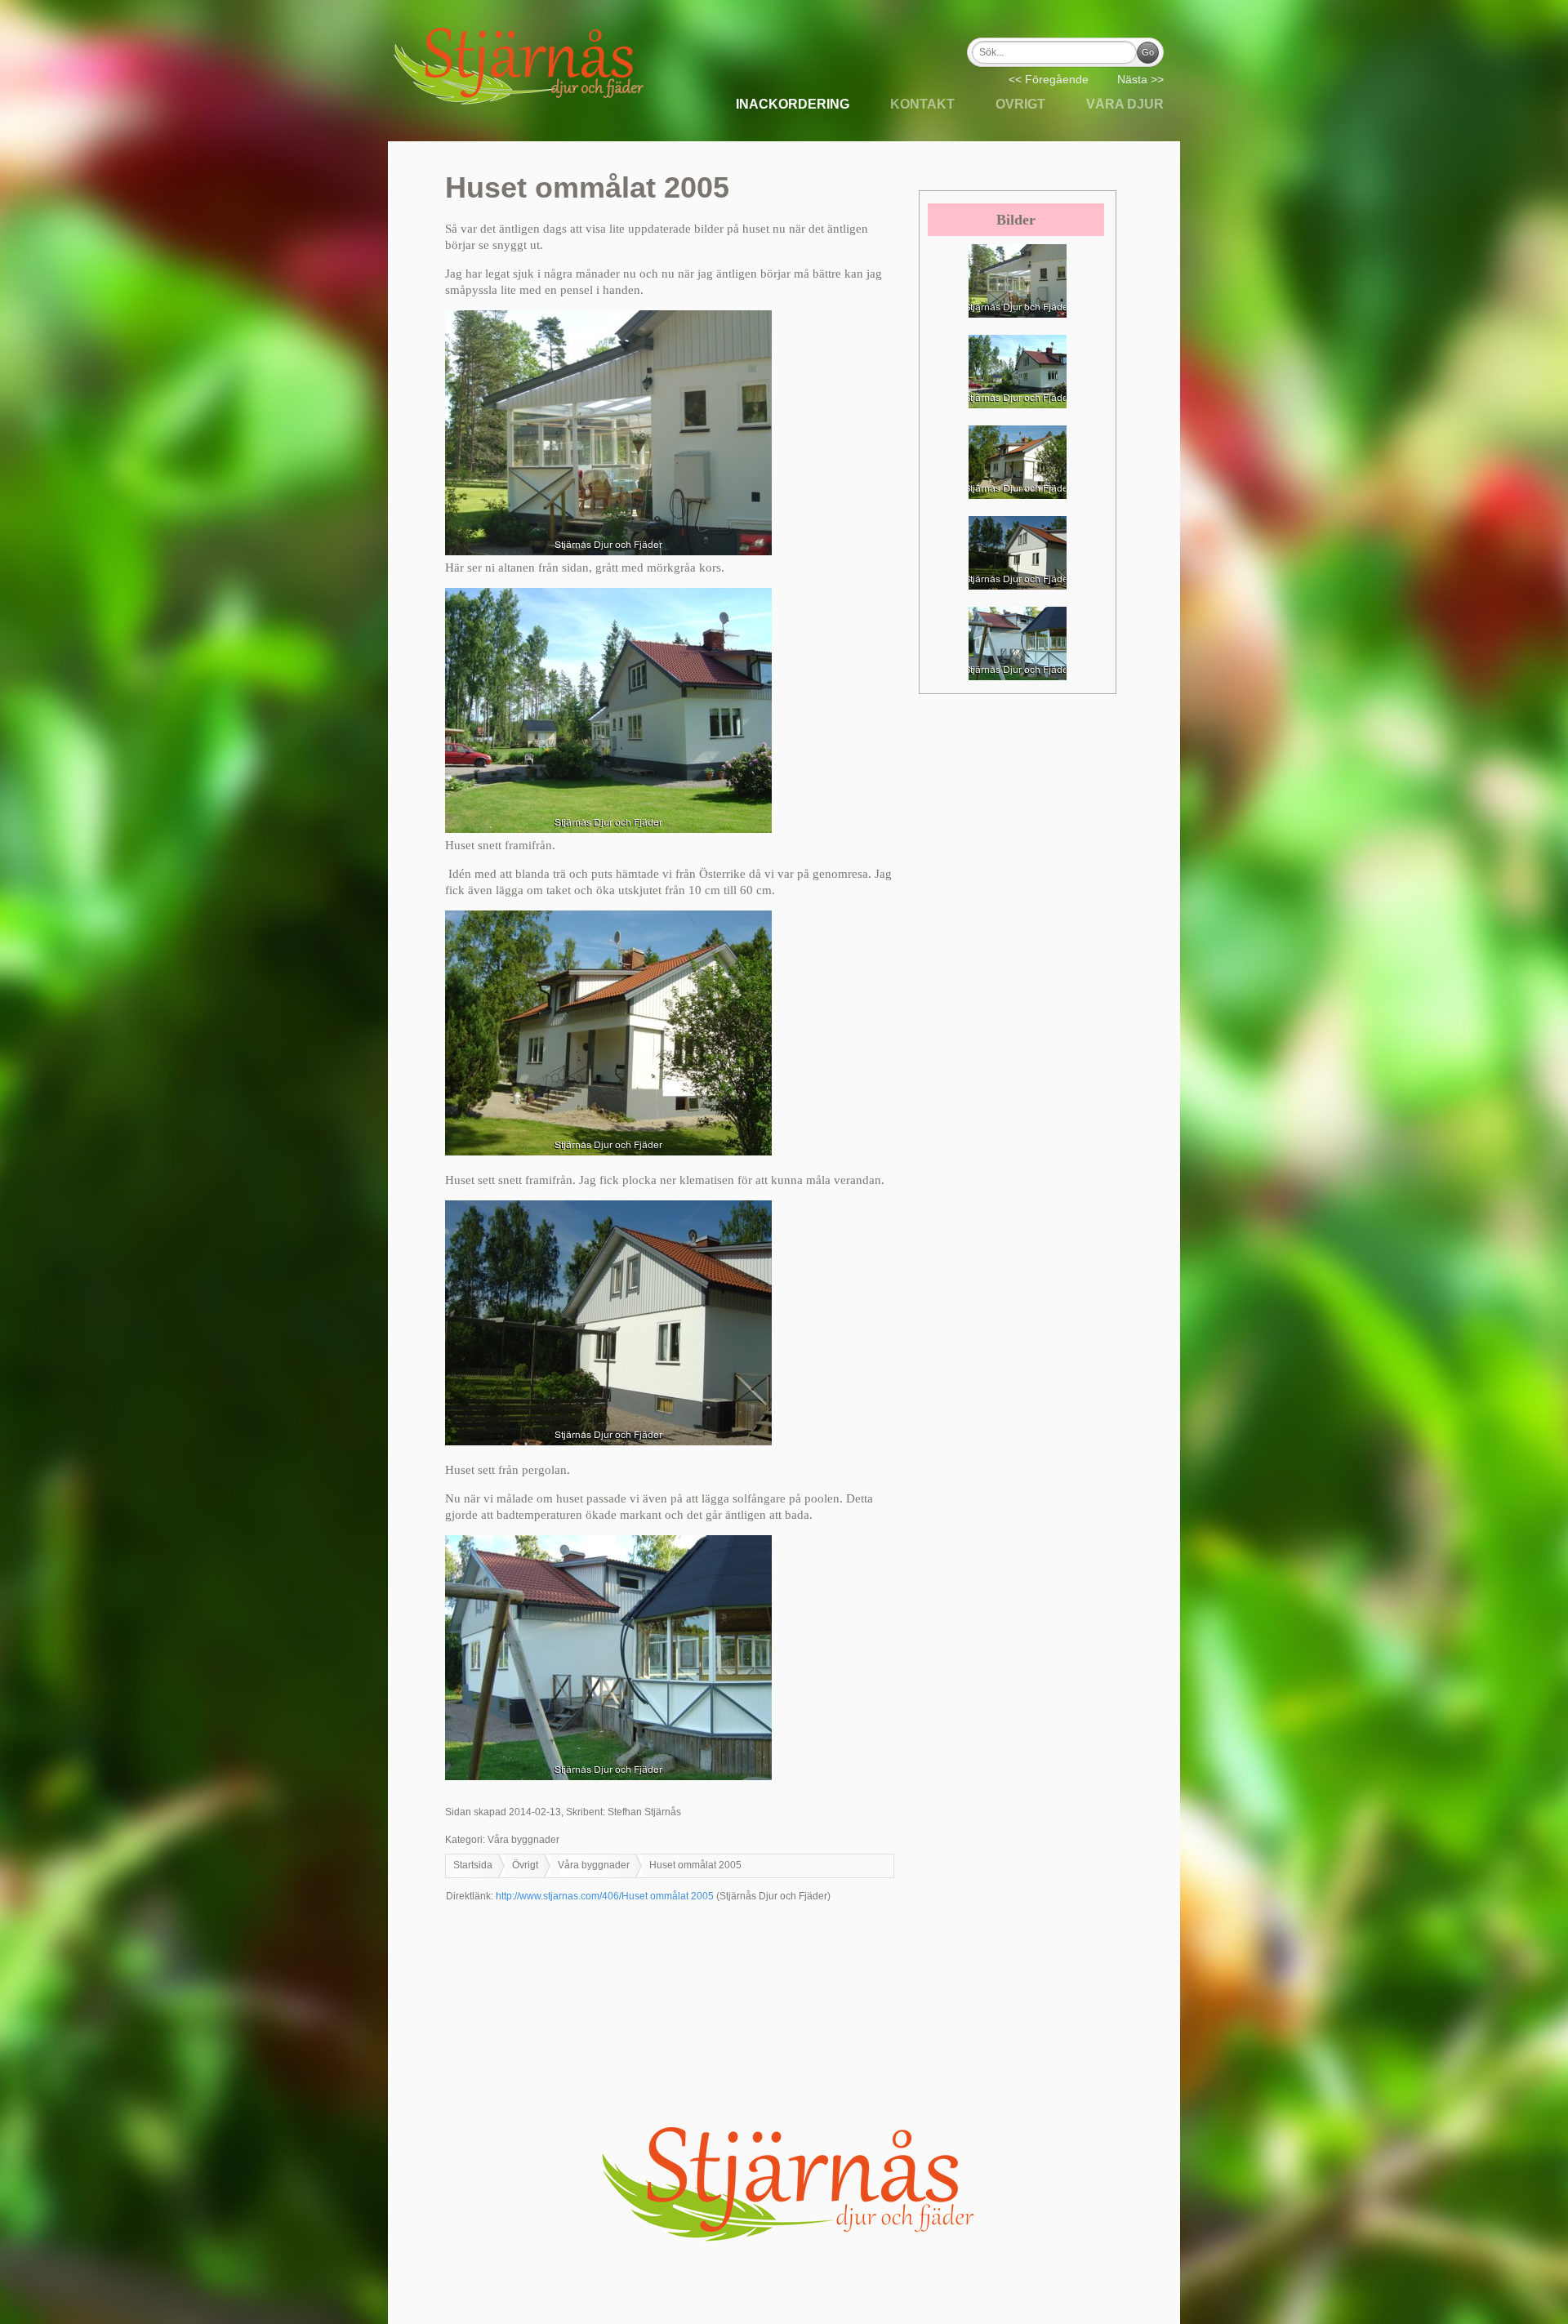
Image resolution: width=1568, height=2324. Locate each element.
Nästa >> (1140, 79)
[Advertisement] (784, 2005)
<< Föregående (1049, 79)
